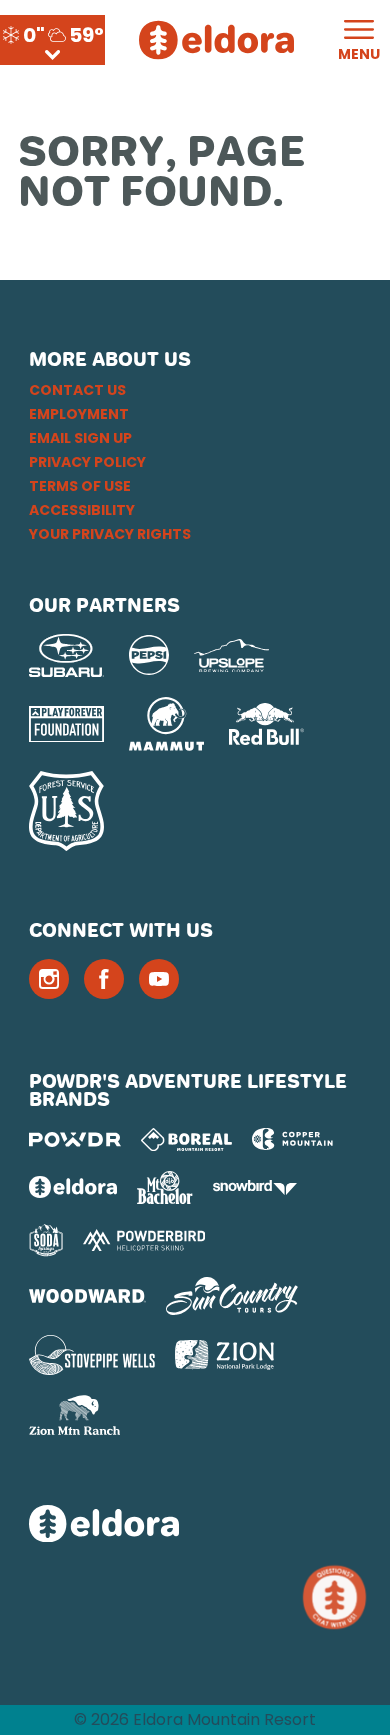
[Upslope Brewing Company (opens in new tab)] (231, 656)
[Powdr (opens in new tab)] (75, 1139)
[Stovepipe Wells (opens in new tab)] (92, 1355)
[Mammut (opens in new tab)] (166, 724)
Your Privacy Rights (110, 534)
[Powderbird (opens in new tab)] (144, 1240)
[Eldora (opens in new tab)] (73, 1187)
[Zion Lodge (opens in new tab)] (224, 1355)
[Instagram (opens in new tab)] (49, 979)
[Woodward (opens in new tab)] (87, 1296)
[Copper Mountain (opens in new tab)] (292, 1139)
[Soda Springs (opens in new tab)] (46, 1240)
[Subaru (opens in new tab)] (66, 655)
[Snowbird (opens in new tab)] (255, 1187)
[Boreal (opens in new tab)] (186, 1139)
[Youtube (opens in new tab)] (159, 979)
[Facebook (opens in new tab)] (104, 979)
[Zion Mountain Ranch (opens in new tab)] (74, 1415)
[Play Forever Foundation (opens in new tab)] (66, 724)
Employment (79, 414)
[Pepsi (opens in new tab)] (149, 655)
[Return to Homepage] (216, 40)
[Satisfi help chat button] (338, 1597)
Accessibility (82, 510)
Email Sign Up (80, 438)
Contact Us (77, 390)
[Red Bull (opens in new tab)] (266, 724)
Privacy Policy (87, 462)
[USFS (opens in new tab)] (66, 811)
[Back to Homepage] (195, 1525)
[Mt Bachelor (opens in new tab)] (164, 1187)
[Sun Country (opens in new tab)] (232, 1296)
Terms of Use (80, 486)
